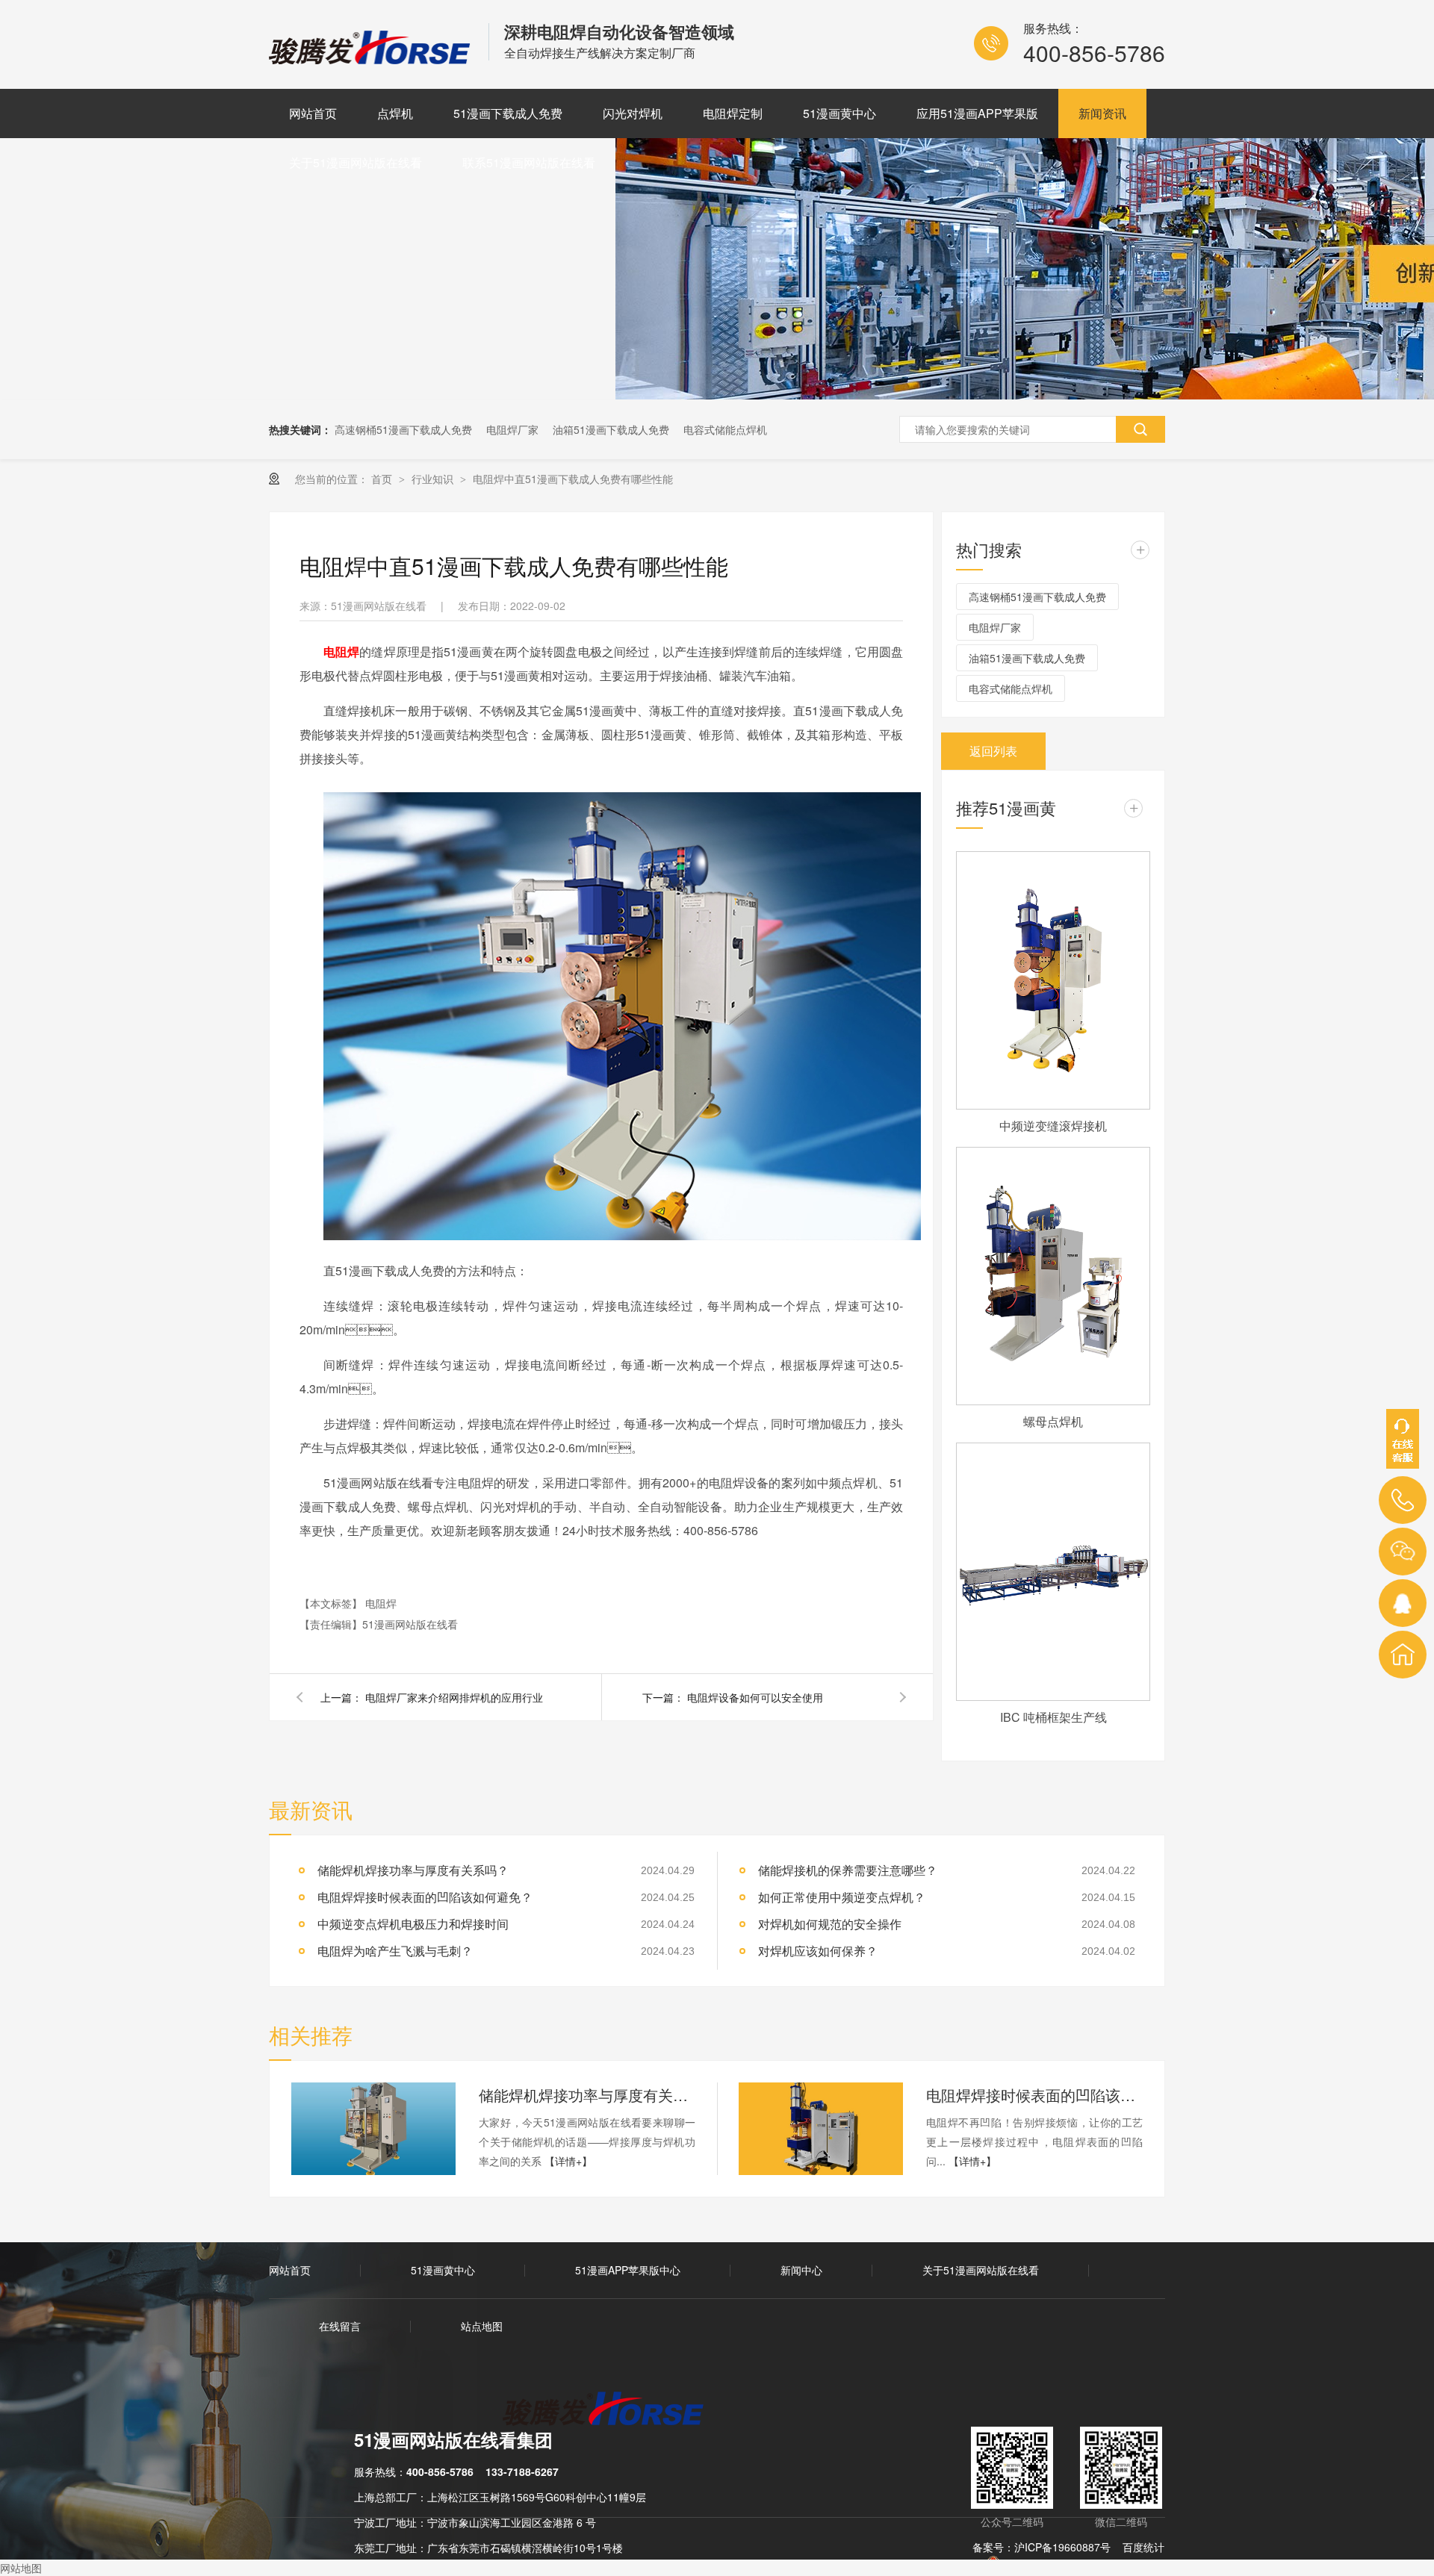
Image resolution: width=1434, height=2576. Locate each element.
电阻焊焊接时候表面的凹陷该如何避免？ (1034, 2095)
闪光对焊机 (633, 113)
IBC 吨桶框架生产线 (1053, 1717)
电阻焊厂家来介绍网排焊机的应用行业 (454, 1697)
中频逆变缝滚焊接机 (1053, 1126)
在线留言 (340, 2326)
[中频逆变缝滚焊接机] (1053, 980)
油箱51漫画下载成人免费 (611, 429)
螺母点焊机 (1053, 1421)
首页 (383, 479)
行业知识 (434, 479)
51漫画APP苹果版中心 (628, 2270)
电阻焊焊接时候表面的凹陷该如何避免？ (425, 1897)
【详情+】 (568, 2161)
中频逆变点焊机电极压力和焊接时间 (413, 1924)
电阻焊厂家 (512, 429)
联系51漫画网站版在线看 (529, 162)
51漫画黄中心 (839, 113)
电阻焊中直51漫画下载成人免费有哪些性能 (573, 479)
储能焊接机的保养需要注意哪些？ (848, 1870)
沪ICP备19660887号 (1062, 2547)
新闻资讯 (1102, 113)
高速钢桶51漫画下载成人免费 (403, 429)
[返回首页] (1403, 1655)
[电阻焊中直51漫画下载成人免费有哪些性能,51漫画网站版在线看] (371, 59)
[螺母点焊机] (1053, 1276)
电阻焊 (381, 1603)
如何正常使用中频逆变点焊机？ (842, 1897)
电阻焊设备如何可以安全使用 (755, 1697)
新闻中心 (801, 2270)
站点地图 (482, 2326)
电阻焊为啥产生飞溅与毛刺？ (395, 1951)
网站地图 (21, 2568)
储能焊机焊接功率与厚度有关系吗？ (413, 1870)
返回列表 (993, 751)
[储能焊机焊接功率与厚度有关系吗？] (373, 2129)
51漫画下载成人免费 (508, 113)
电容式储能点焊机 (725, 429)
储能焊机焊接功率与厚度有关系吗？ (587, 2095)
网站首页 (313, 113)
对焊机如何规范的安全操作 (830, 1924)
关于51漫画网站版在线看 (356, 162)
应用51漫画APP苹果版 (977, 113)
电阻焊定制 (733, 113)
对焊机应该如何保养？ (818, 1951)
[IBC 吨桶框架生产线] (1053, 1572)
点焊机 (395, 113)
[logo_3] (612, 2410)
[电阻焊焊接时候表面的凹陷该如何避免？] (821, 2129)
